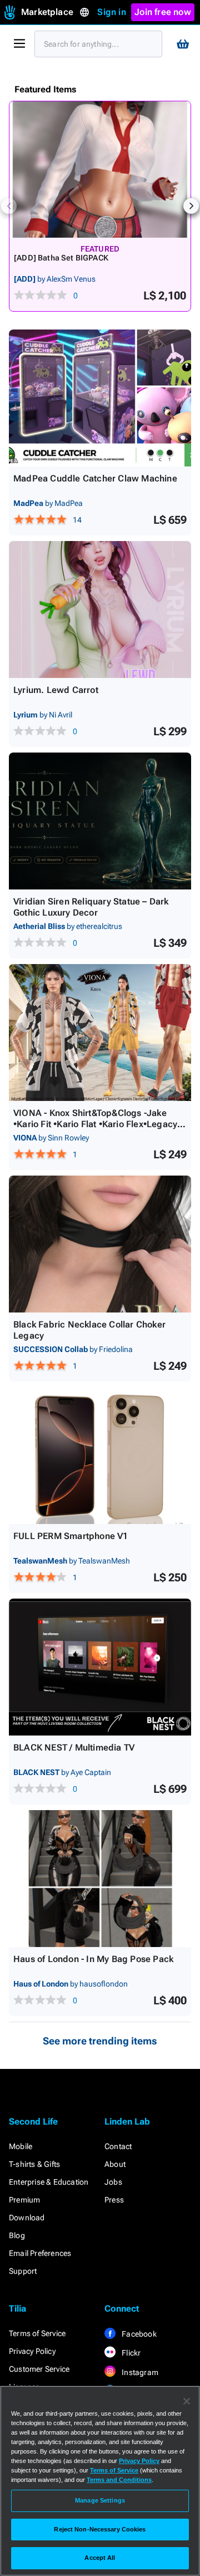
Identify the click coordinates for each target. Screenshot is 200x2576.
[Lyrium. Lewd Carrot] (100, 609)
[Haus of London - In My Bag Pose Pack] (100, 1879)
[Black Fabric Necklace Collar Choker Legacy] (100, 1244)
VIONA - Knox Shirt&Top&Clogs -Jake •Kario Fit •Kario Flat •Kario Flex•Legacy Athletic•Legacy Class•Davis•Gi (95, 1124)
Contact (118, 2146)
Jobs (113, 2182)
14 (77, 520)
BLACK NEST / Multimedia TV (74, 1747)
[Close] (187, 2401)
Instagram (139, 2372)
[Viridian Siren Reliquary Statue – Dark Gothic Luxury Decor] (100, 821)
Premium (24, 2200)
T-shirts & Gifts (34, 2164)
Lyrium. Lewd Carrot (56, 690)
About (115, 2164)
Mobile (21, 2146)
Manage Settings (100, 2500)
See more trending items (100, 2041)
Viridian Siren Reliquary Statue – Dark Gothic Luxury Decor (91, 907)
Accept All (100, 2558)
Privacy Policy (32, 2351)
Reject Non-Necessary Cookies (100, 2529)
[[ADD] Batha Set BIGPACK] (100, 169)
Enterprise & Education (49, 2182)
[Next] (191, 206)
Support (23, 2271)
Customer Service (39, 2369)
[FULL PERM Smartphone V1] (100, 1456)
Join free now (163, 12)
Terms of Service (37, 2333)
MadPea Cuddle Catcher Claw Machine (95, 478)
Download (27, 2218)
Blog (17, 2235)
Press (114, 2200)
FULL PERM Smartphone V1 (71, 1536)
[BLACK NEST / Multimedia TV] (100, 1667)
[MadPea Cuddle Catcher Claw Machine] (100, 398)
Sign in (111, 12)
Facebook (138, 2334)
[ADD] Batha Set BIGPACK (61, 258)
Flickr (130, 2353)
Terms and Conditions (119, 2480)
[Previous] (9, 206)
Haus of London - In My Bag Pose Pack (93, 1959)
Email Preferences (40, 2253)
